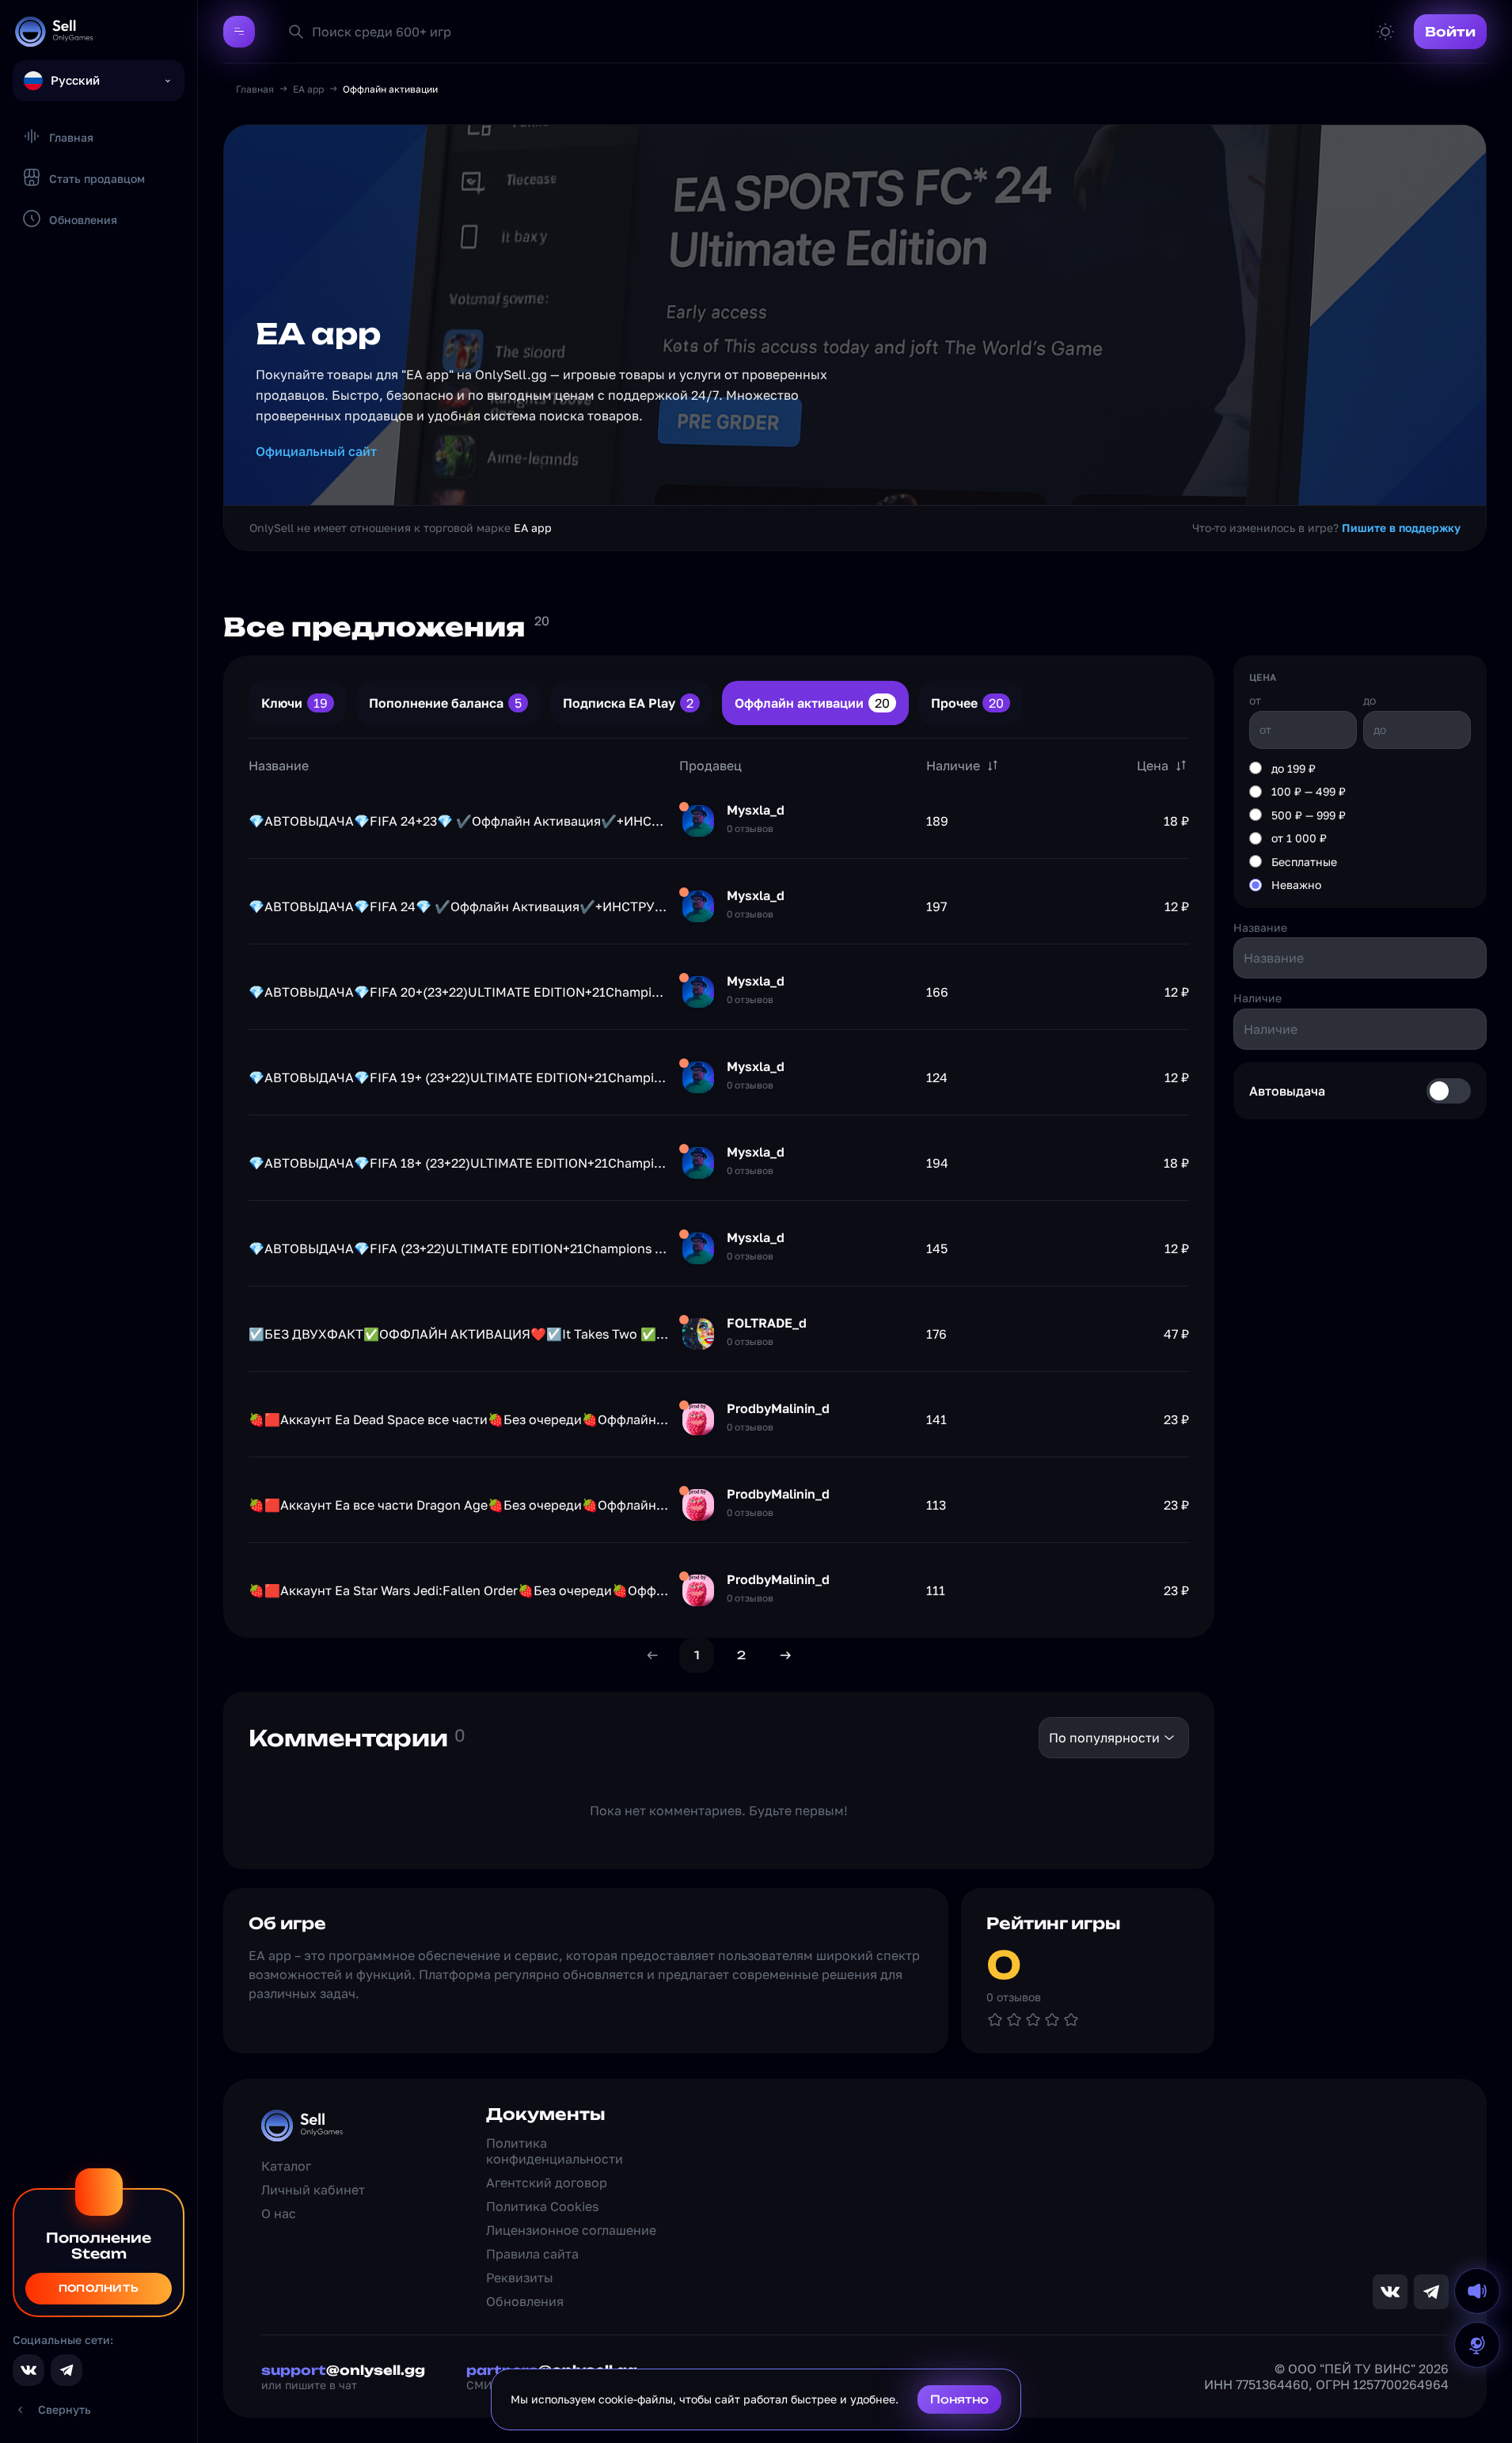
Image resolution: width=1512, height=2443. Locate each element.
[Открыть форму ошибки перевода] (1477, 2345)
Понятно (959, 2399)
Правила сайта (532, 2254)
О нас (279, 2213)
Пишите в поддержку (1401, 528)
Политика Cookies (542, 2206)
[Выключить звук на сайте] (1477, 2291)
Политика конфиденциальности (555, 2151)
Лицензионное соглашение (571, 2230)
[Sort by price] (1181, 766)
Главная (255, 89)
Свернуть (65, 2409)
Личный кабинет (313, 2190)
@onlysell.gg (343, 2370)
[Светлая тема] (1385, 32)
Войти (1450, 32)
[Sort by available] (993, 766)
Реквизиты (520, 2278)
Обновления (525, 2301)
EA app (308, 89)
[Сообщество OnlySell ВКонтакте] (28, 2370)
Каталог (286, 2166)
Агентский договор (547, 2183)
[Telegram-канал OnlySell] (66, 2370)
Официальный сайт (316, 451)
